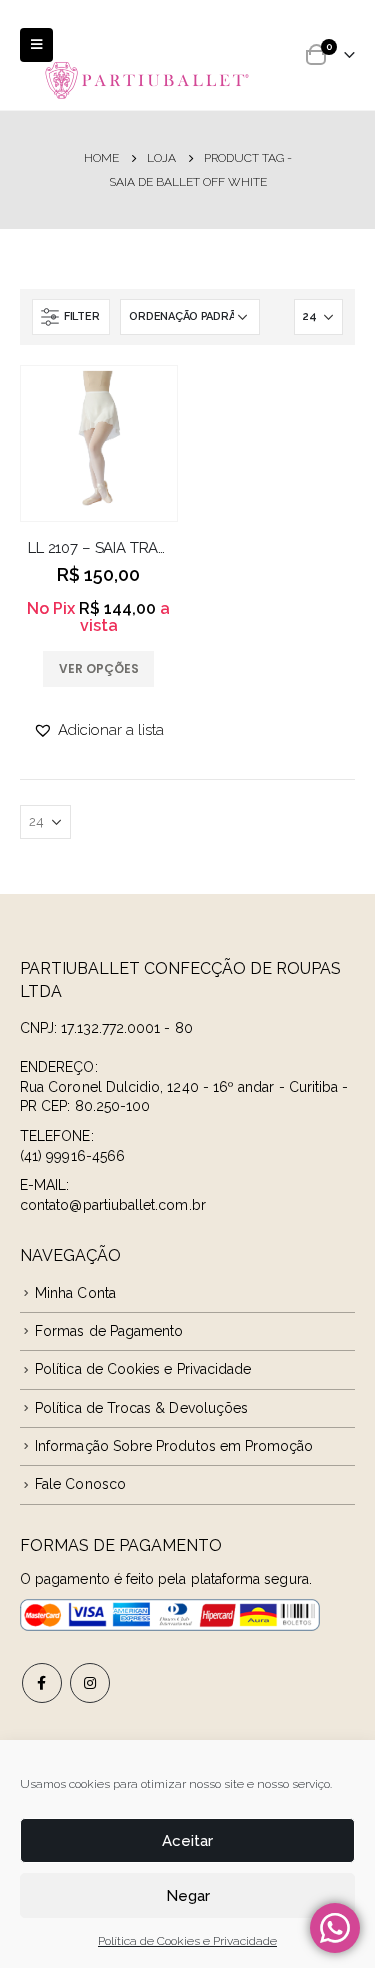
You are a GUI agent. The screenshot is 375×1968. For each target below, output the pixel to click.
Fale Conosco (80, 1484)
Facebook (42, 1683)
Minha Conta (75, 1293)
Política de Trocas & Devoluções (141, 1408)
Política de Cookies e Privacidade (187, 1941)
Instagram (90, 1683)
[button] (98, 730)
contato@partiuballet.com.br (113, 1205)
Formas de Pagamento (109, 1331)
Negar (188, 1896)
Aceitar (187, 1841)
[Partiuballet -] (147, 80)
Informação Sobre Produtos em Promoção (174, 1446)
